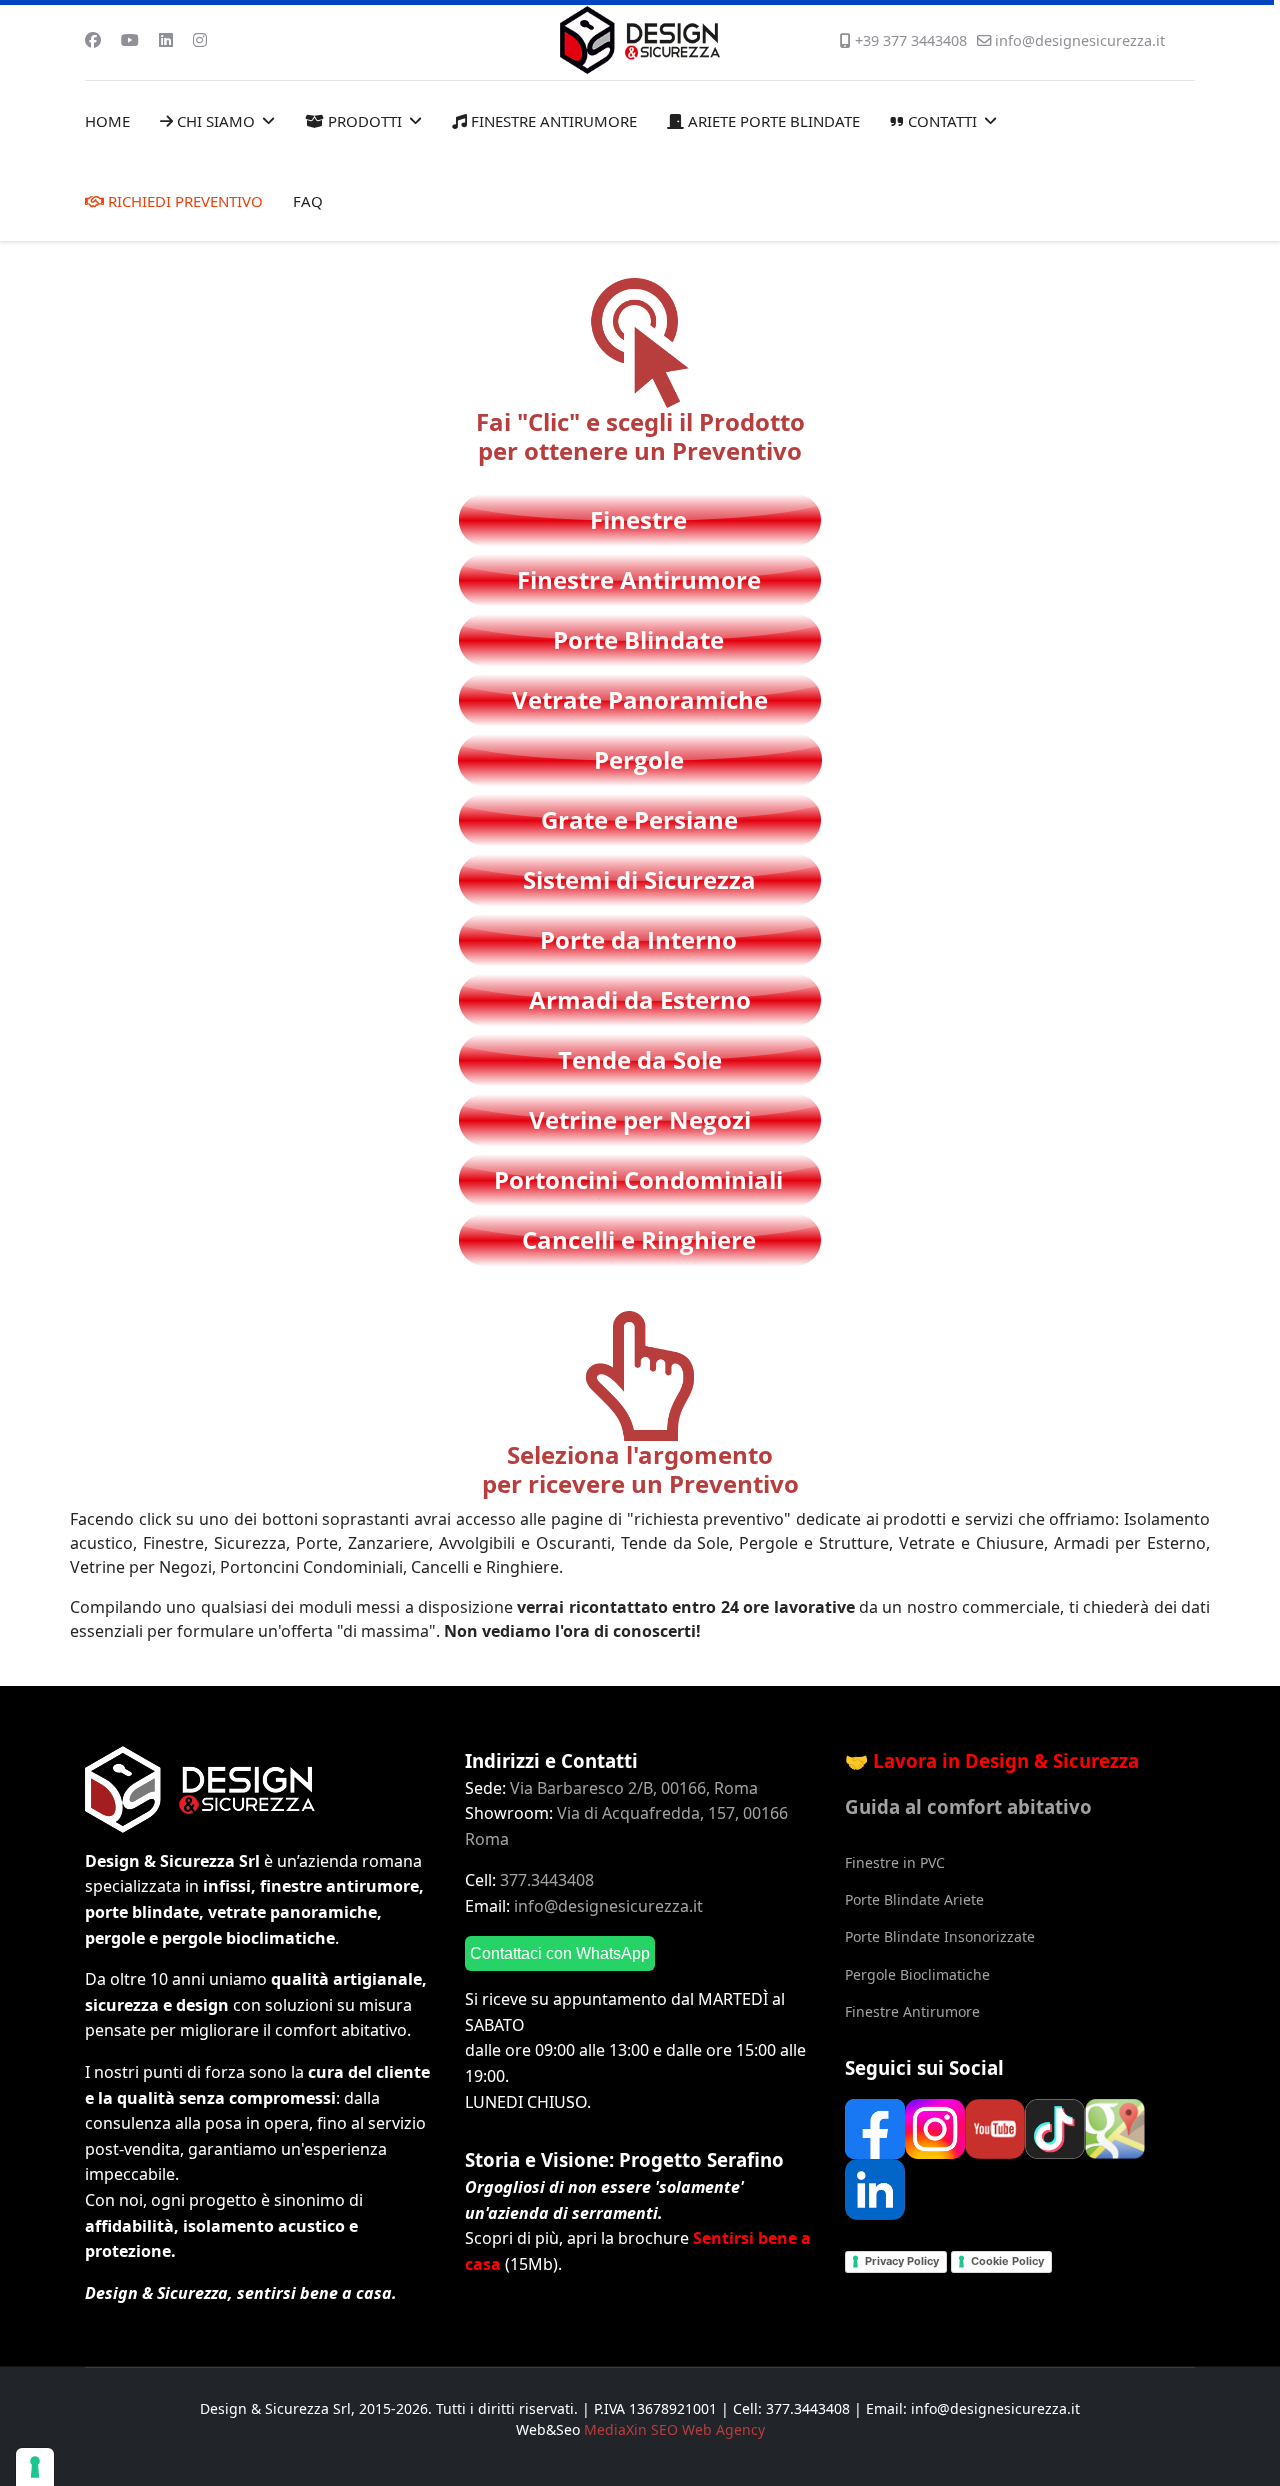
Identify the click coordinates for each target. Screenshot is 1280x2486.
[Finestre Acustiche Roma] (640, 577)
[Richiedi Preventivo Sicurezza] (640, 877)
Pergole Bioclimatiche (917, 1974)
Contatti (940, 121)
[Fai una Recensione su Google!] (1115, 2127)
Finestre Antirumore (552, 121)
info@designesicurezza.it (1080, 40)
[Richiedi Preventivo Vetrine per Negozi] (640, 1117)
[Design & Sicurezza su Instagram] (935, 2127)
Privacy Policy (902, 2261)
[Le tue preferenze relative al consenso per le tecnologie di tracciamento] (35, 2467)
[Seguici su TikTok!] (1055, 2127)
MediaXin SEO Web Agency (674, 2429)
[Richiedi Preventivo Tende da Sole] (640, 1057)
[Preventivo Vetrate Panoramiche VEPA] (640, 697)
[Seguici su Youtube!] (995, 2127)
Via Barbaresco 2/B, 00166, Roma (634, 1788)
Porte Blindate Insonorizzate (940, 1936)
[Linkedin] (166, 40)
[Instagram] (200, 40)
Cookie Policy (1007, 2261)
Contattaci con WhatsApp (560, 1953)
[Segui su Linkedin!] (875, 2187)
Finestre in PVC (895, 1862)
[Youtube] (130, 40)
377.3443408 (547, 1880)
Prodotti (363, 121)
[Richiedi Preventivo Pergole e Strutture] (640, 757)
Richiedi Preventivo (183, 201)
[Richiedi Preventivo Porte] (640, 937)
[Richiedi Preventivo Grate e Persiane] (640, 817)
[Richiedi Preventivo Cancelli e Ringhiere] (640, 1237)
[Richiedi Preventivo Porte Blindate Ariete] (640, 637)
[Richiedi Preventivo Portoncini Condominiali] (640, 1177)
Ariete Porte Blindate (772, 121)
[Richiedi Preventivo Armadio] (640, 997)
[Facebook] (93, 40)
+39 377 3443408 (911, 40)
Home (107, 121)
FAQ (308, 201)
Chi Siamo (214, 121)
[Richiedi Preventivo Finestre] (640, 517)
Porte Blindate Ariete (914, 1899)
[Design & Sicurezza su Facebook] (875, 2127)
